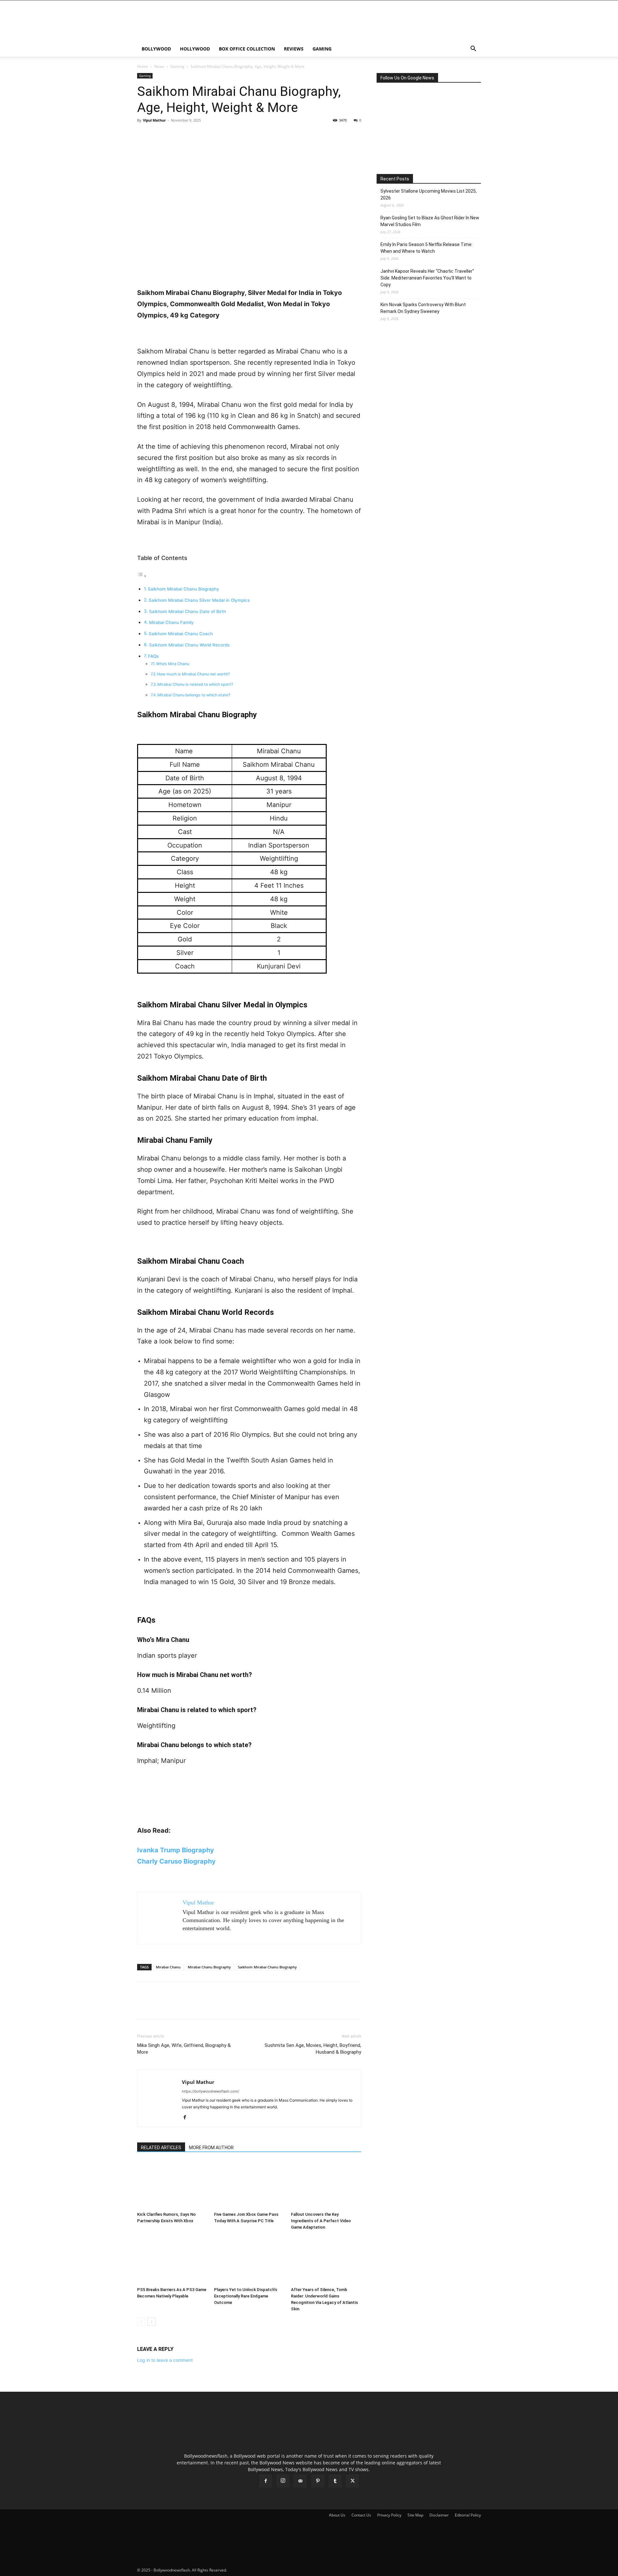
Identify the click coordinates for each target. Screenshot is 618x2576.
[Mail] (300, 2481)
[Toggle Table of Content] (142, 576)
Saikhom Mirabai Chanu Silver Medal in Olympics (199, 600)
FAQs (153, 656)
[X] (158, 135)
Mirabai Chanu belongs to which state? (194, 695)
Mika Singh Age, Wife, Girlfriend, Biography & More (184, 2049)
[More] (203, 135)
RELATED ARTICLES (161, 2148)
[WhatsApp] (188, 135)
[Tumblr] (335, 2481)
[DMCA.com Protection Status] (276, 2570)
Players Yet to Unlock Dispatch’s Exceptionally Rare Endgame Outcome (246, 2296)
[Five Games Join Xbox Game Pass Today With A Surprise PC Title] (249, 2185)
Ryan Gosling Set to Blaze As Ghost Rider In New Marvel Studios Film (430, 221)
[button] (473, 49)
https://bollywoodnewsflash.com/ (211, 2091)
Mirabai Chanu (168, 1967)
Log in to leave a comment (165, 2360)
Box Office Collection (247, 49)
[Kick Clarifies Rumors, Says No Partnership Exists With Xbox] (172, 2185)
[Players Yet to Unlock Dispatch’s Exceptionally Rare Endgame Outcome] (249, 2260)
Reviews (294, 49)
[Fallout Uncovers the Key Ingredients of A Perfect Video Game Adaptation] (326, 2185)
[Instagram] (283, 2481)
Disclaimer (439, 2515)
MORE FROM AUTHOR (211, 2148)
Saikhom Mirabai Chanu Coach (181, 634)
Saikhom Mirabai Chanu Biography (183, 589)
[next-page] (151, 2322)
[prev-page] (141, 2322)
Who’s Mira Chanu (173, 664)
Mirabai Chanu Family (171, 622)
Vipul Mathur (154, 120)
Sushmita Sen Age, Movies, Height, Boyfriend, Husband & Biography (313, 2049)
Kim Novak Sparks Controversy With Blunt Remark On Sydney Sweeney (423, 308)
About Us (337, 2515)
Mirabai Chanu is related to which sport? (195, 684)
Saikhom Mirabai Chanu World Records (189, 645)
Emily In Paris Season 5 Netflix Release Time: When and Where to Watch (426, 248)
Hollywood (195, 49)
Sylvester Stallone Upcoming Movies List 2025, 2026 (429, 194)
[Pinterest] (173, 135)
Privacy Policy (389, 2515)
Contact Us (361, 2515)
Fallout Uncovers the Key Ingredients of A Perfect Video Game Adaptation (321, 2221)
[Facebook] (144, 135)
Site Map (415, 2515)
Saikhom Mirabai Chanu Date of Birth (187, 611)
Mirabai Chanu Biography (209, 1967)
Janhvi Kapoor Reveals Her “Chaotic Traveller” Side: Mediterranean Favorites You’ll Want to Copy (427, 278)
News (159, 66)
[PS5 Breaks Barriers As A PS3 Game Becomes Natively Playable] (172, 2260)
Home (143, 66)
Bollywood (156, 49)
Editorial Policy (468, 2515)
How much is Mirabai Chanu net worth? (193, 674)
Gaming (322, 49)
